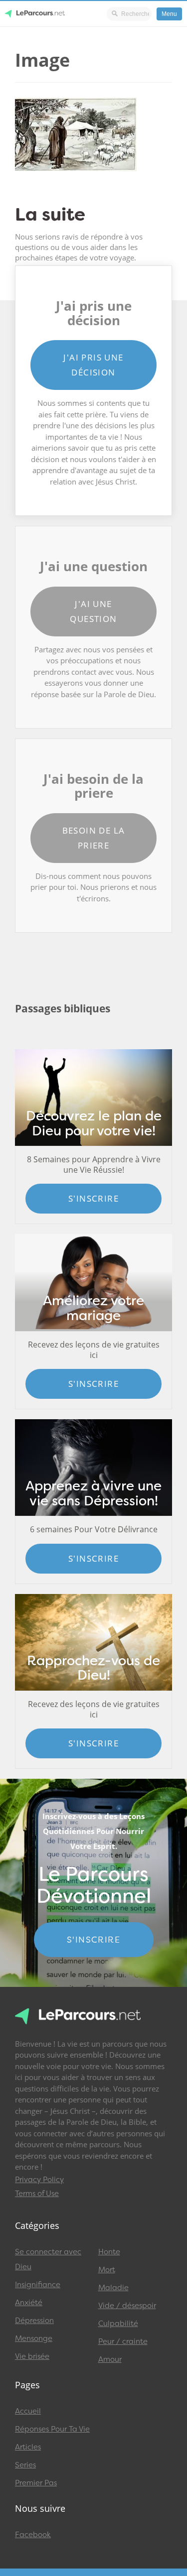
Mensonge (34, 2338)
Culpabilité (118, 2324)
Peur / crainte (123, 2341)
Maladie (113, 2288)
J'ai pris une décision (93, 365)
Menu (169, 14)
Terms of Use (37, 2194)
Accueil (28, 2411)
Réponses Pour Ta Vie (52, 2429)
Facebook (33, 2535)
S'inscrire (93, 1198)
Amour (110, 2359)
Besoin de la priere (94, 838)
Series (25, 2465)
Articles (28, 2447)
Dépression (34, 2321)
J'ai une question (93, 611)
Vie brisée (32, 2356)
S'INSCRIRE (93, 1940)
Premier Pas (36, 2483)
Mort (107, 2270)
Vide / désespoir (127, 2306)
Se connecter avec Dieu (48, 2259)
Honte (109, 2252)
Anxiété (29, 2303)
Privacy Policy (39, 2180)
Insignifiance (38, 2285)
